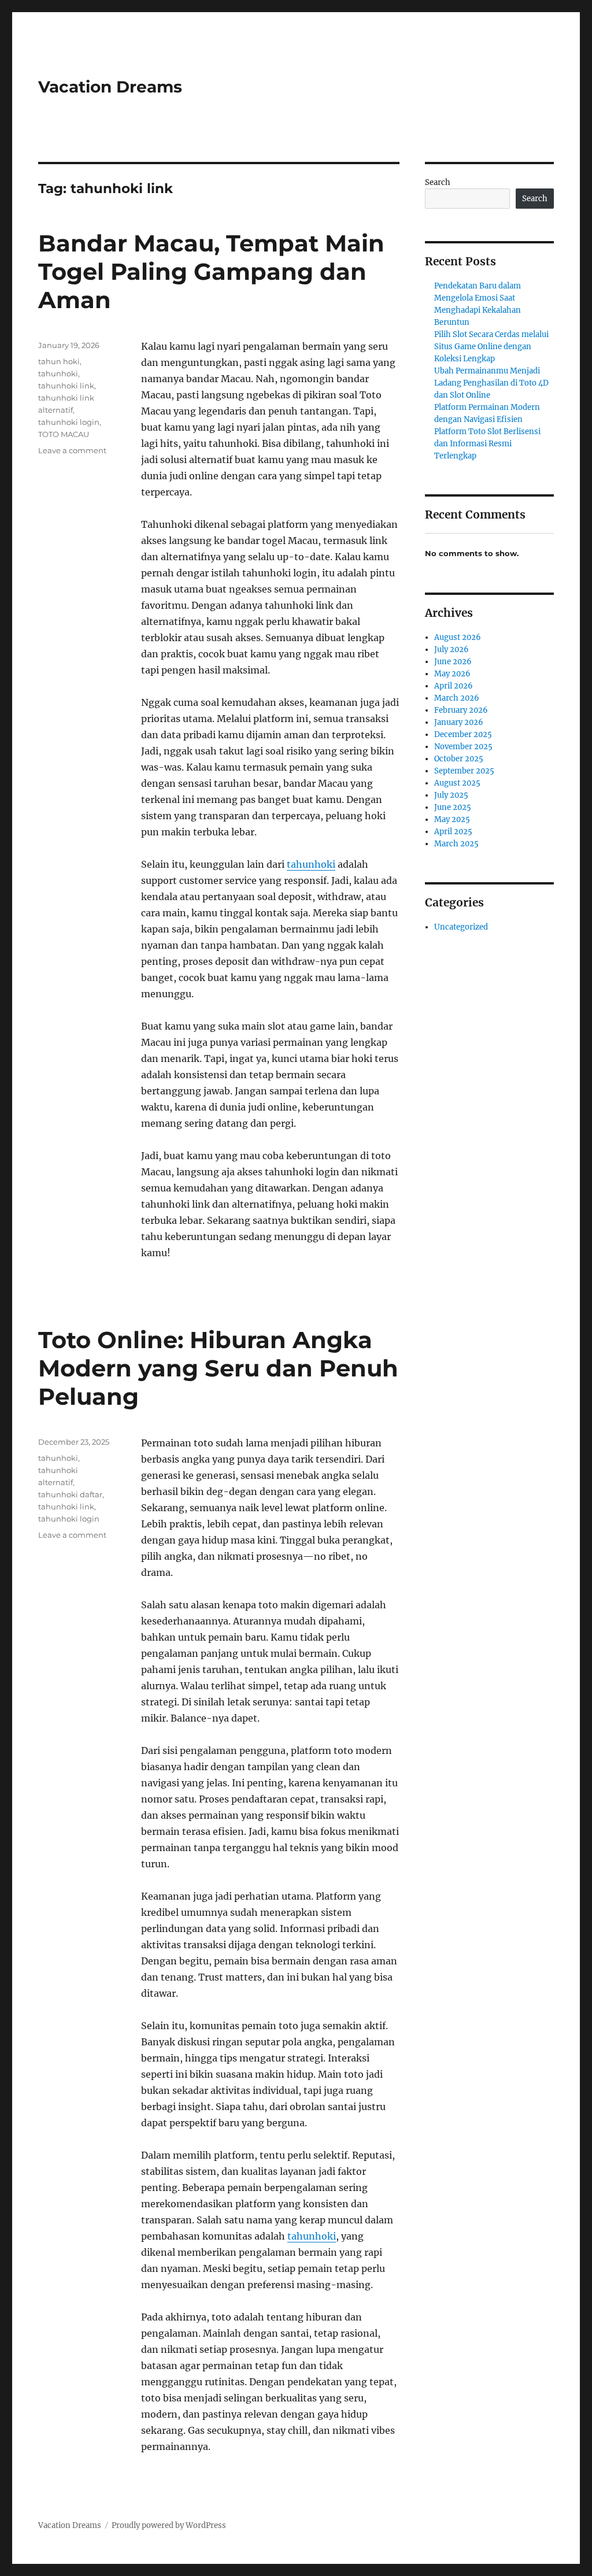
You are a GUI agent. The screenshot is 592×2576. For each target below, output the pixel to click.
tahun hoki (59, 361)
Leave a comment (72, 450)
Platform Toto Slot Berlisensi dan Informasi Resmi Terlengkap (487, 444)
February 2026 (461, 710)
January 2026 (459, 722)
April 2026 (454, 686)
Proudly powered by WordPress (169, 2525)
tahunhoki (311, 864)
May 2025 (452, 819)
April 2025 (453, 832)
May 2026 (452, 674)
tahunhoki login (69, 422)
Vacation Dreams (110, 87)
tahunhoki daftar (70, 1494)
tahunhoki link (66, 386)
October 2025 (459, 759)
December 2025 (463, 734)
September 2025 (464, 771)
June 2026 (453, 662)
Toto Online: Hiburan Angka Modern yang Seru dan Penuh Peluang (218, 1368)
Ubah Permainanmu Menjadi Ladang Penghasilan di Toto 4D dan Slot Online (491, 383)
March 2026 (457, 698)
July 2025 (451, 795)
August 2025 (457, 783)
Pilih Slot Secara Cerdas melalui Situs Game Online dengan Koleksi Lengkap (491, 347)
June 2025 (453, 807)
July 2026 (452, 649)
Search (438, 182)
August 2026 (458, 637)
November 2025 (463, 747)
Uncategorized (461, 927)
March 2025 (456, 844)
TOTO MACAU (64, 434)
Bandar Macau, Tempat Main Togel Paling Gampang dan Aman (211, 271)
